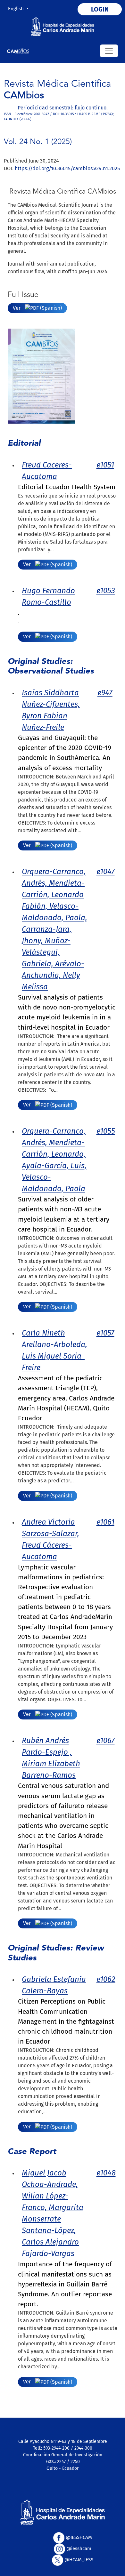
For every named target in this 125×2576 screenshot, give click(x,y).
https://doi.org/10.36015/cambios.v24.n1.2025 (67, 168)
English (21, 8)
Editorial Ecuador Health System (67, 487)
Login (100, 9)
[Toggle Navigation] (109, 51)
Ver (17, 308)
